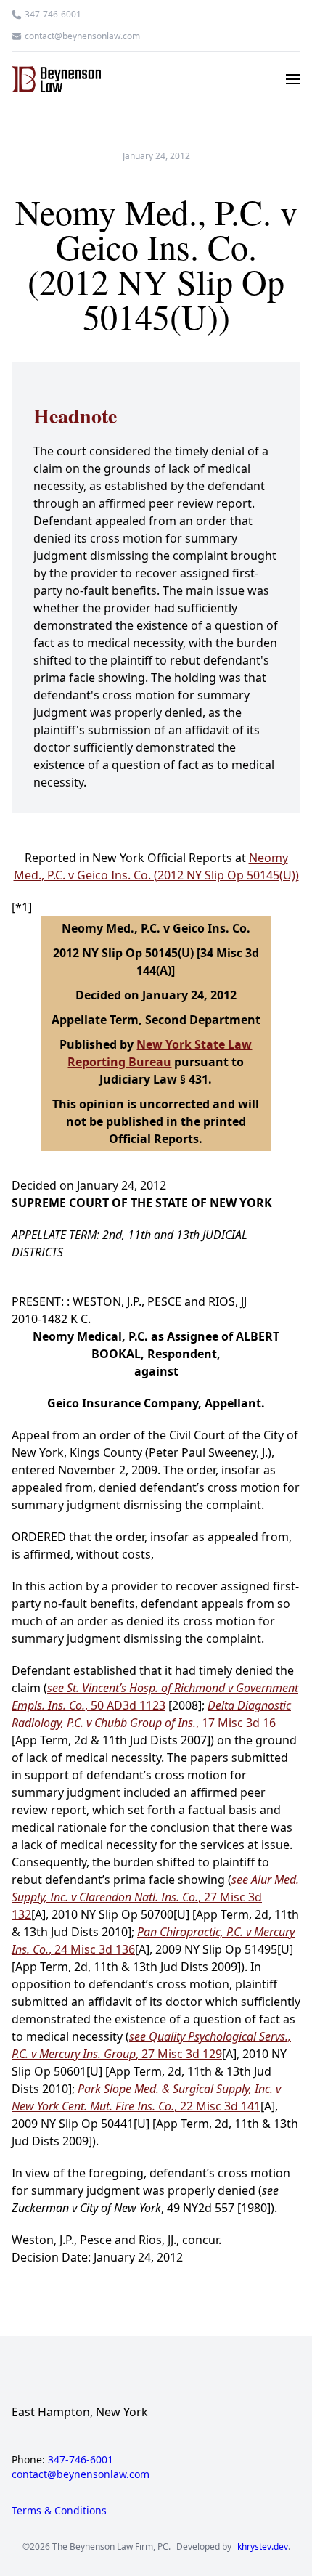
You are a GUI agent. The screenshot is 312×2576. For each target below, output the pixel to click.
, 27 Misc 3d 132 (155, 1897)
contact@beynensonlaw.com (82, 36)
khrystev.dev (263, 2547)
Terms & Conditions (59, 2510)
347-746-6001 (53, 15)
